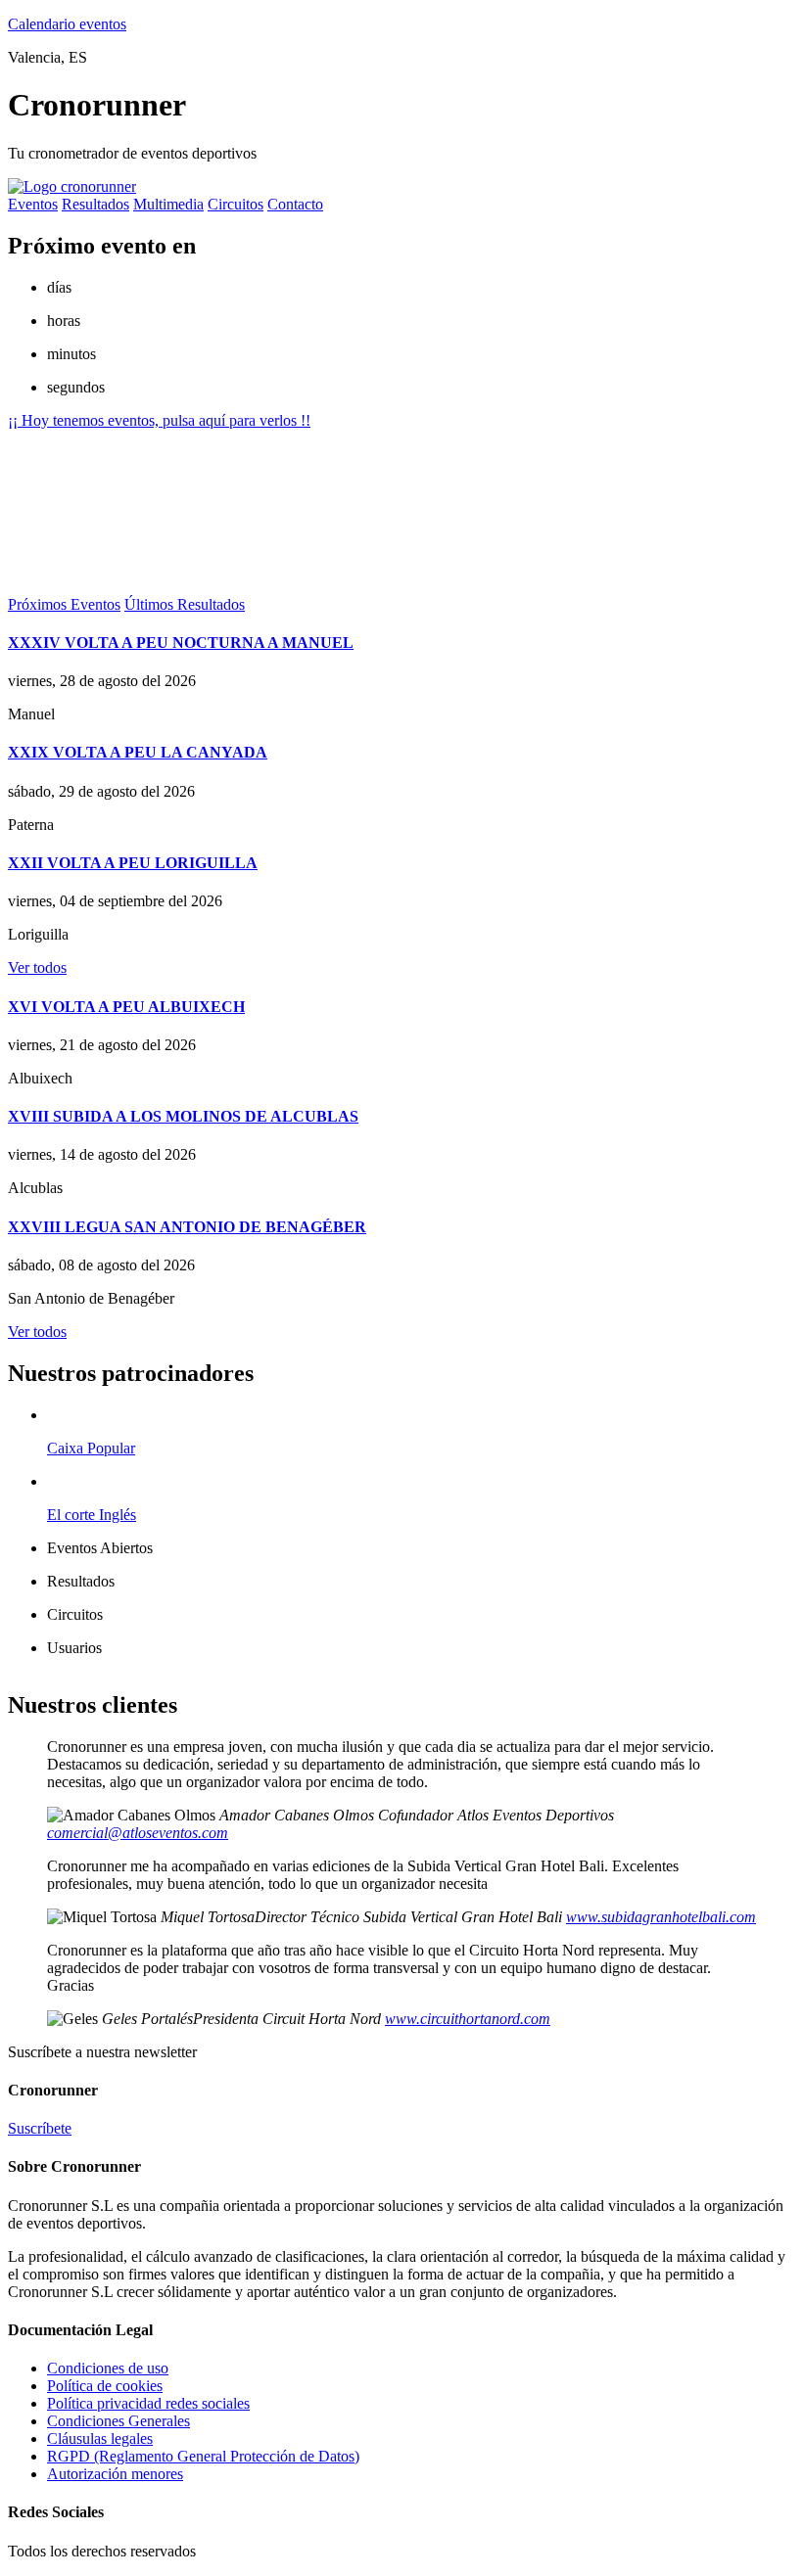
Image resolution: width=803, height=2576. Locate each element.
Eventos (33, 204)
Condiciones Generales (118, 2421)
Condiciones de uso (108, 2368)
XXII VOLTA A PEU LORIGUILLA (133, 863)
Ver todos (37, 967)
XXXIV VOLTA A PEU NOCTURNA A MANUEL (181, 643)
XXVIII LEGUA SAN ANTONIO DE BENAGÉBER (187, 1227)
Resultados (95, 204)
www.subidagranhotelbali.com (661, 1917)
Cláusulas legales (100, 2438)
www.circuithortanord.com (468, 2019)
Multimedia (168, 204)
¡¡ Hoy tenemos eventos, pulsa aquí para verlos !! (159, 420)
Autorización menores (115, 2474)
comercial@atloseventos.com (138, 1833)
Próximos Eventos (64, 604)
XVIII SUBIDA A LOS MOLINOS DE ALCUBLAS (183, 1116)
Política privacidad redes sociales (148, 2403)
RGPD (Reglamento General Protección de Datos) (203, 2456)
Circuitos (236, 204)
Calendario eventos (67, 24)
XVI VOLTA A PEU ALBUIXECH (126, 1007)
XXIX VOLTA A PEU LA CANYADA (138, 752)
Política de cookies (105, 2386)
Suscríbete (40, 2128)
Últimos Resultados (185, 604)
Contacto (295, 204)
